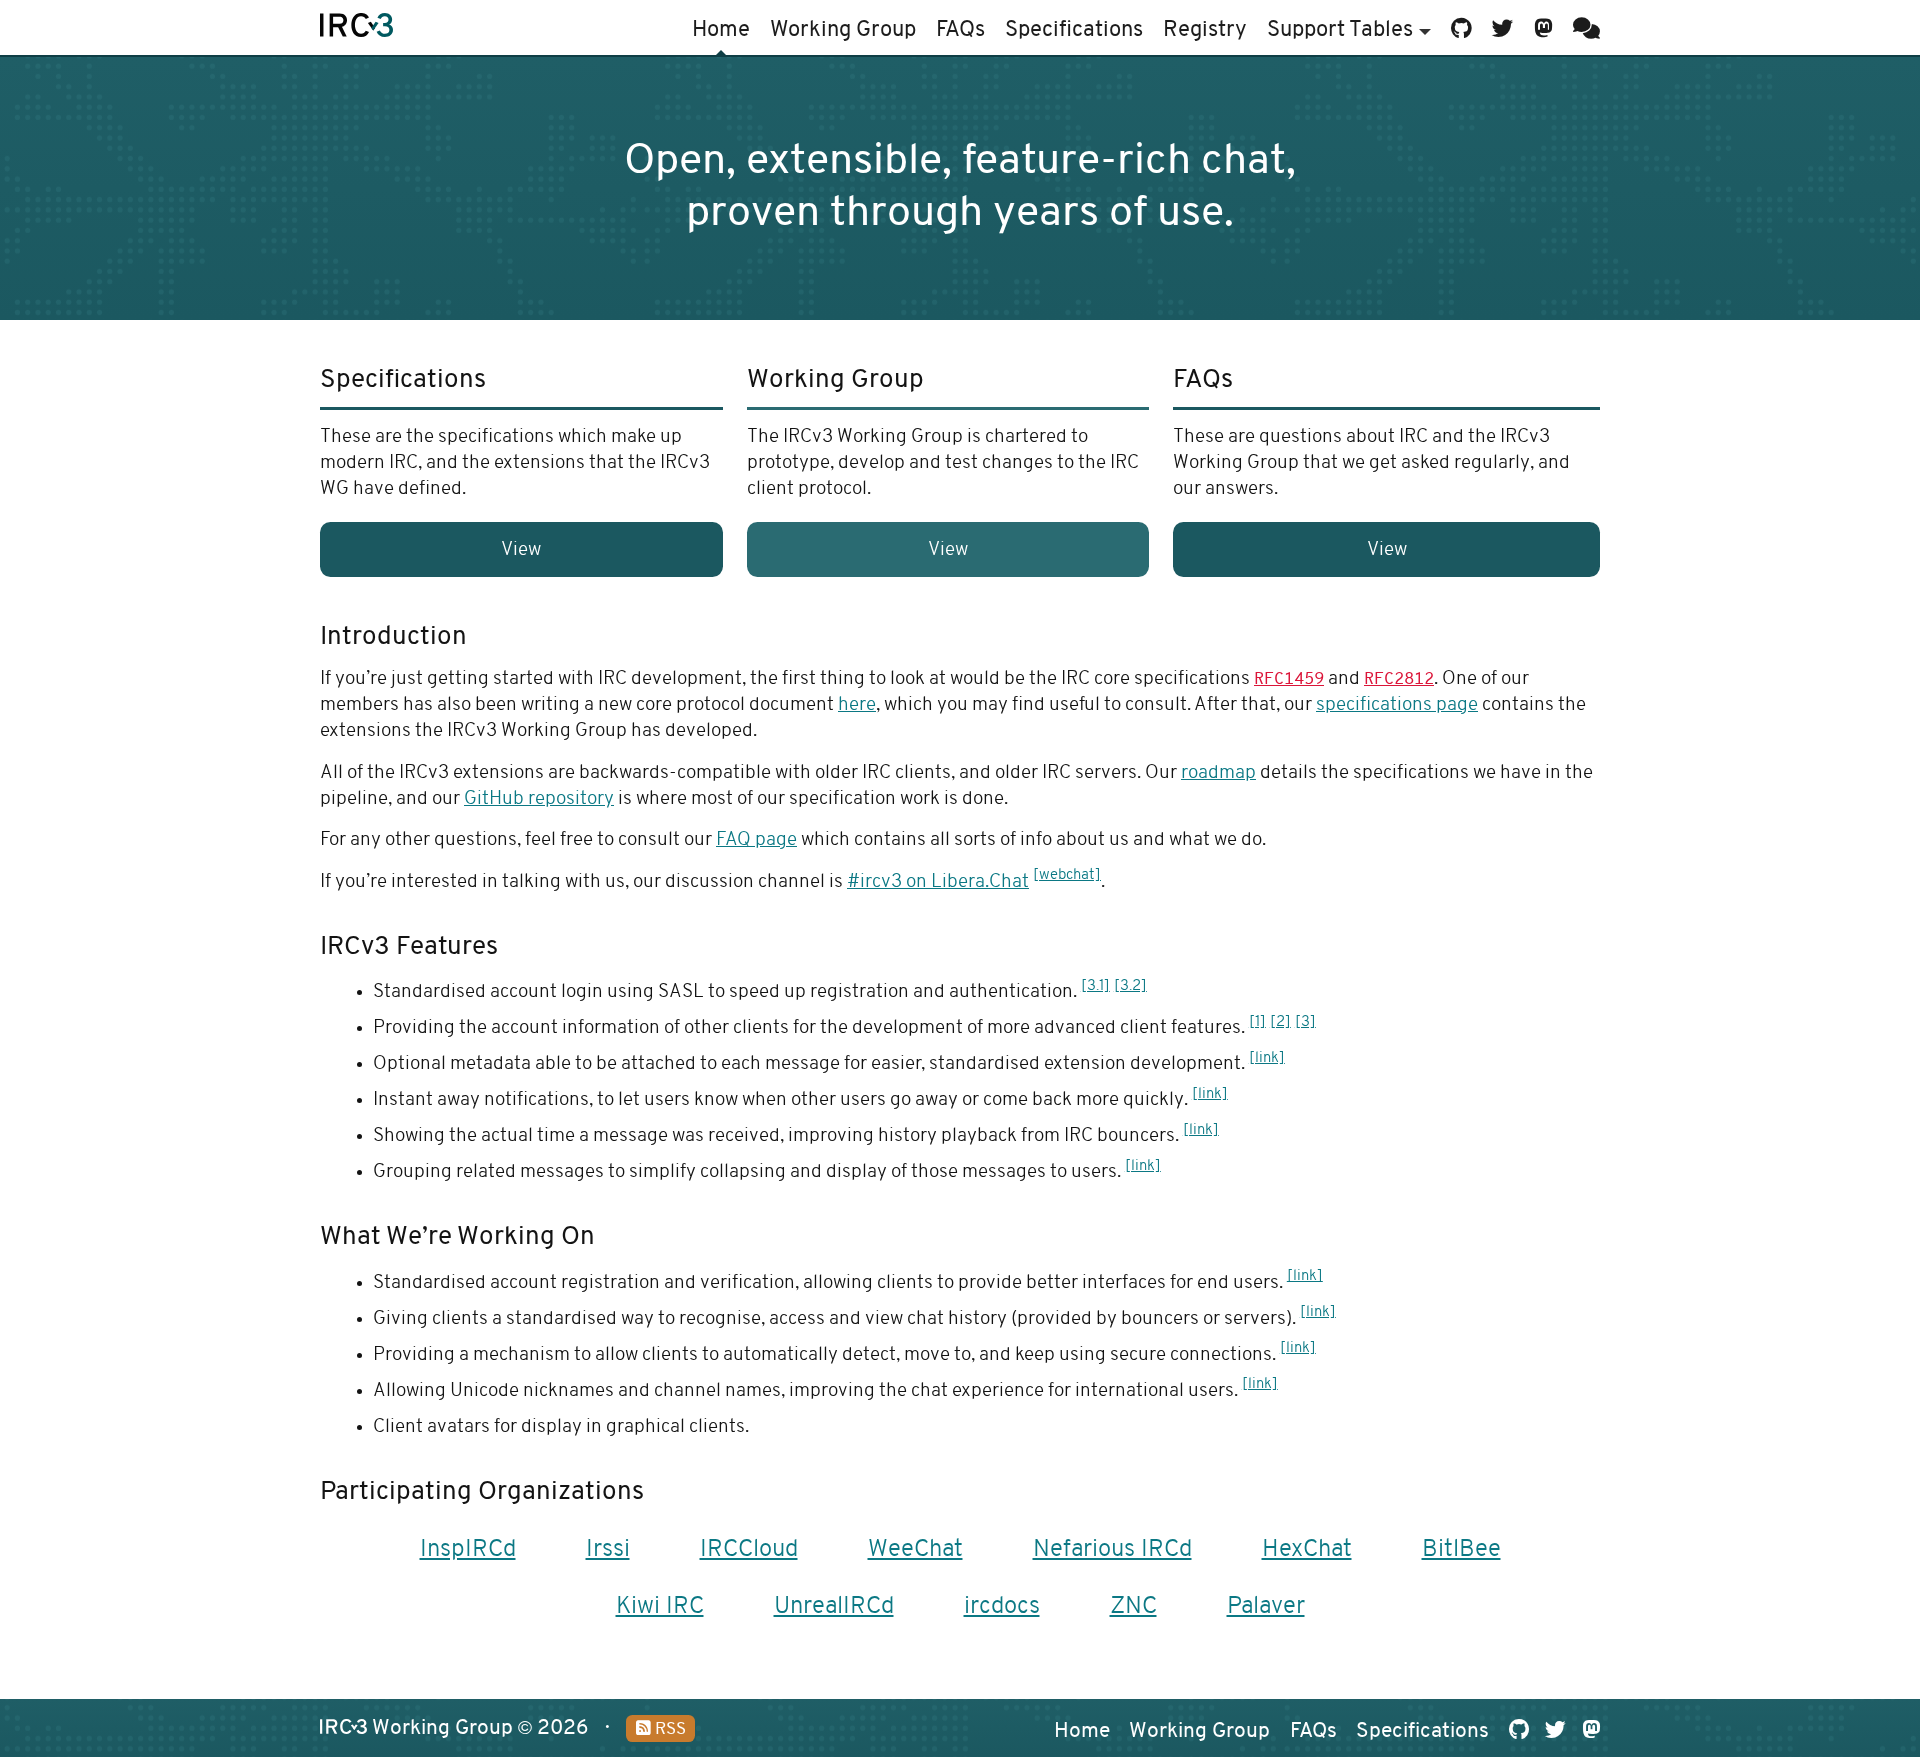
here (857, 705)
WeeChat (915, 1550)
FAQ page (756, 840)
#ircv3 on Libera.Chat (938, 882)
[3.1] (1095, 986)
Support (1340, 30)
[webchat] (1067, 875)
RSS (668, 1730)
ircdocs (1002, 1607)
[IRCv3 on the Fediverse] (1543, 27)
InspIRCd (468, 1550)
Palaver (1266, 1607)
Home (721, 30)
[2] (1280, 1022)
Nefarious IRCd (1112, 1550)
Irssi (608, 1550)
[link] (1267, 1058)
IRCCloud (749, 1550)
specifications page (1397, 705)
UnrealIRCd (834, 1607)
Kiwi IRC (660, 1607)
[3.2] (1130, 986)
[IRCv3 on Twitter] (1503, 27)
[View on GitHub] (1461, 27)
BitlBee (1461, 1550)
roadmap (1218, 773)
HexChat (1307, 1550)
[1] (1257, 1022)
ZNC (1133, 1607)
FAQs (960, 30)
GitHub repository (539, 799)
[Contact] (1582, 27)
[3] (1305, 1022)
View (521, 550)
